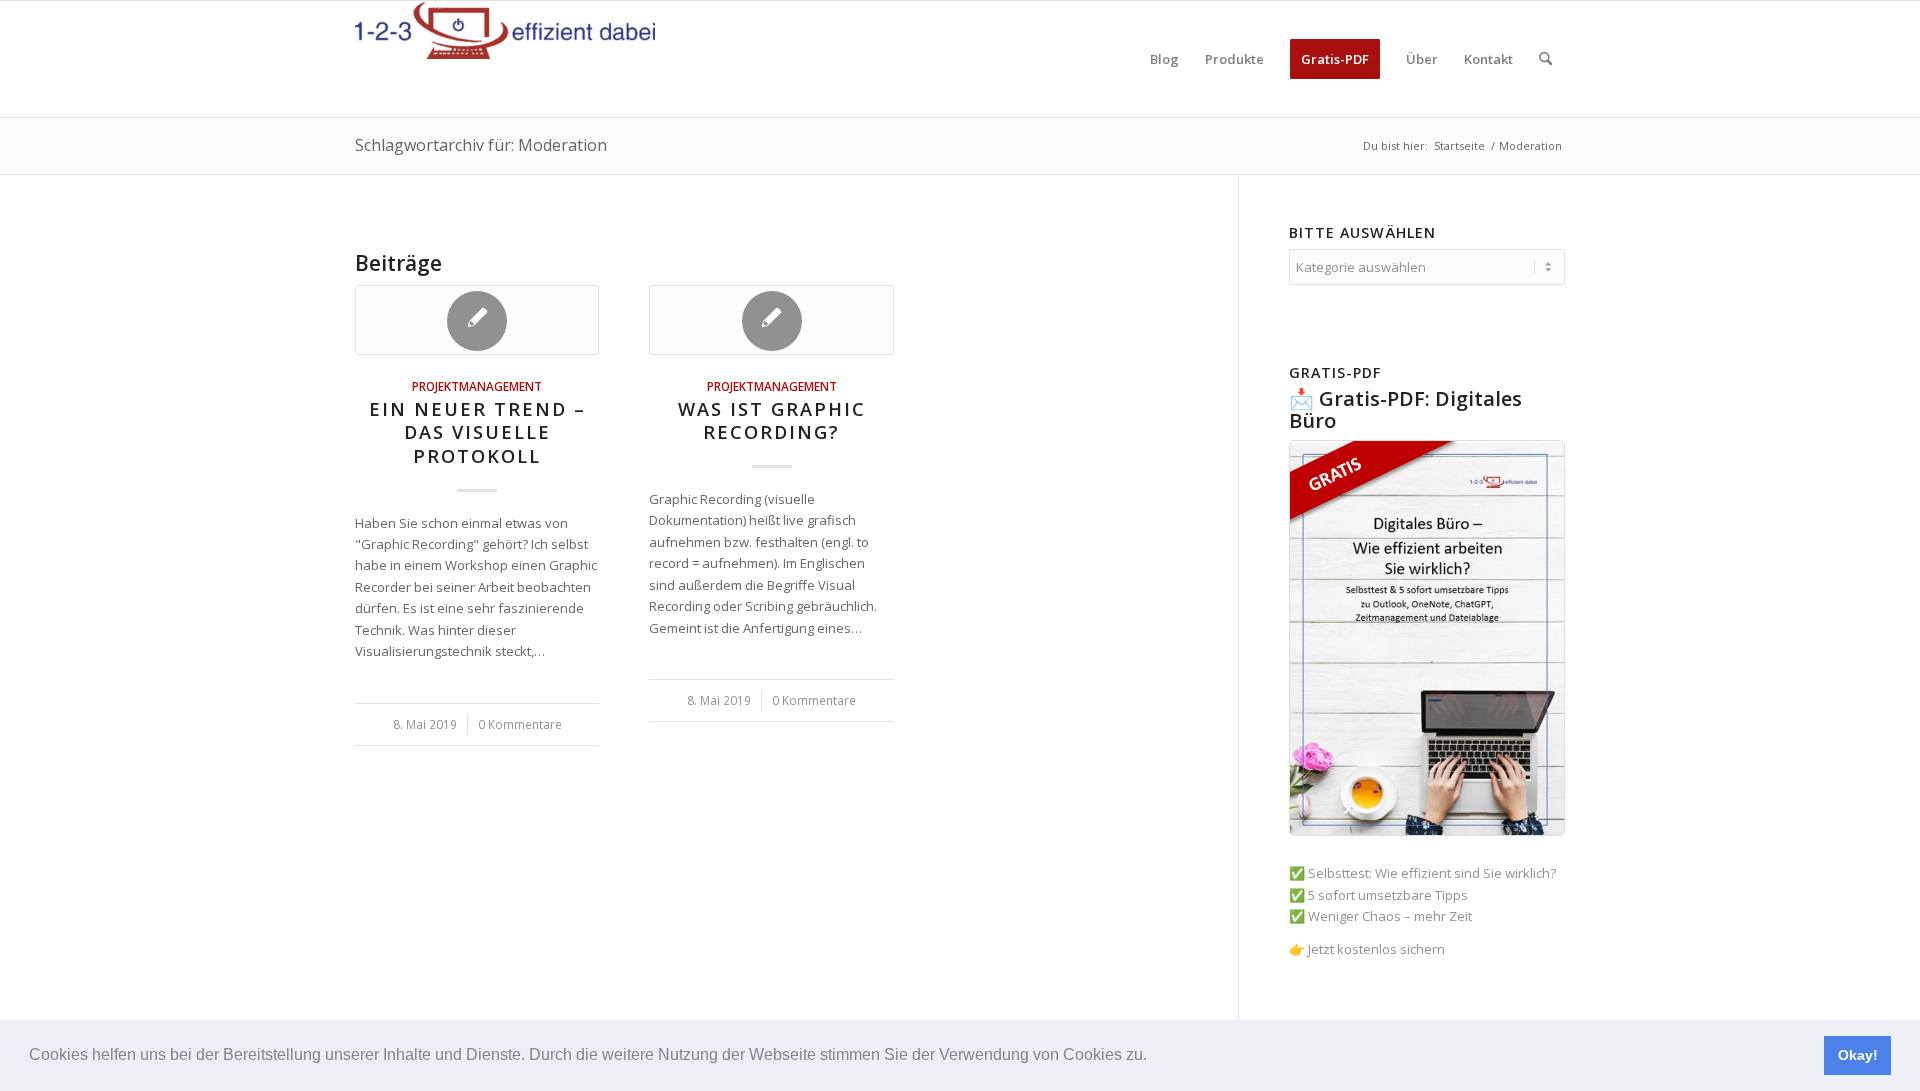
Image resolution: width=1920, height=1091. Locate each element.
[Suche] (1545, 59)
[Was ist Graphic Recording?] (771, 320)
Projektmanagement (477, 386)
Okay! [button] (1858, 1055)
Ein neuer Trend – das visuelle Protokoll (477, 432)
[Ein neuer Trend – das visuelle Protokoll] (477, 320)
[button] (1154, 1057)
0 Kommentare (520, 724)
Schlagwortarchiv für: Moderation (481, 145)
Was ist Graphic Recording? (772, 421)
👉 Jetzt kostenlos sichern (1367, 949)
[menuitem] (1164, 59)
